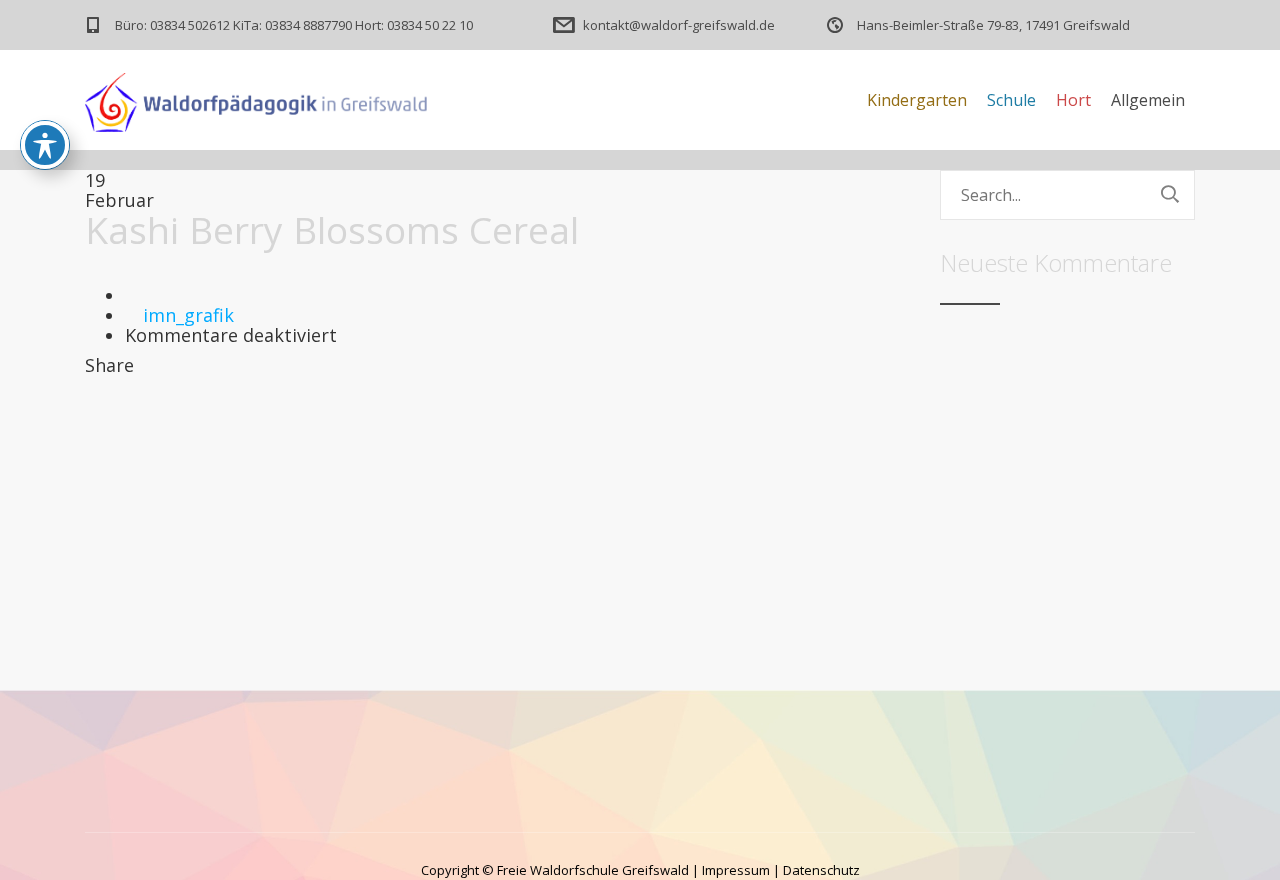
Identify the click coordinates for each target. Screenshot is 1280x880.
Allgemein (1148, 100)
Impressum (736, 870)
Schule (1011, 100)
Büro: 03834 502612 (172, 25)
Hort (1073, 100)
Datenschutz (821, 870)
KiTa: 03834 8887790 (292, 25)
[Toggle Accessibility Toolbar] (45, 145)
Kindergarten (917, 100)
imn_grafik (188, 315)
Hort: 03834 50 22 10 (414, 25)
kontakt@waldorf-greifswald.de (679, 25)
